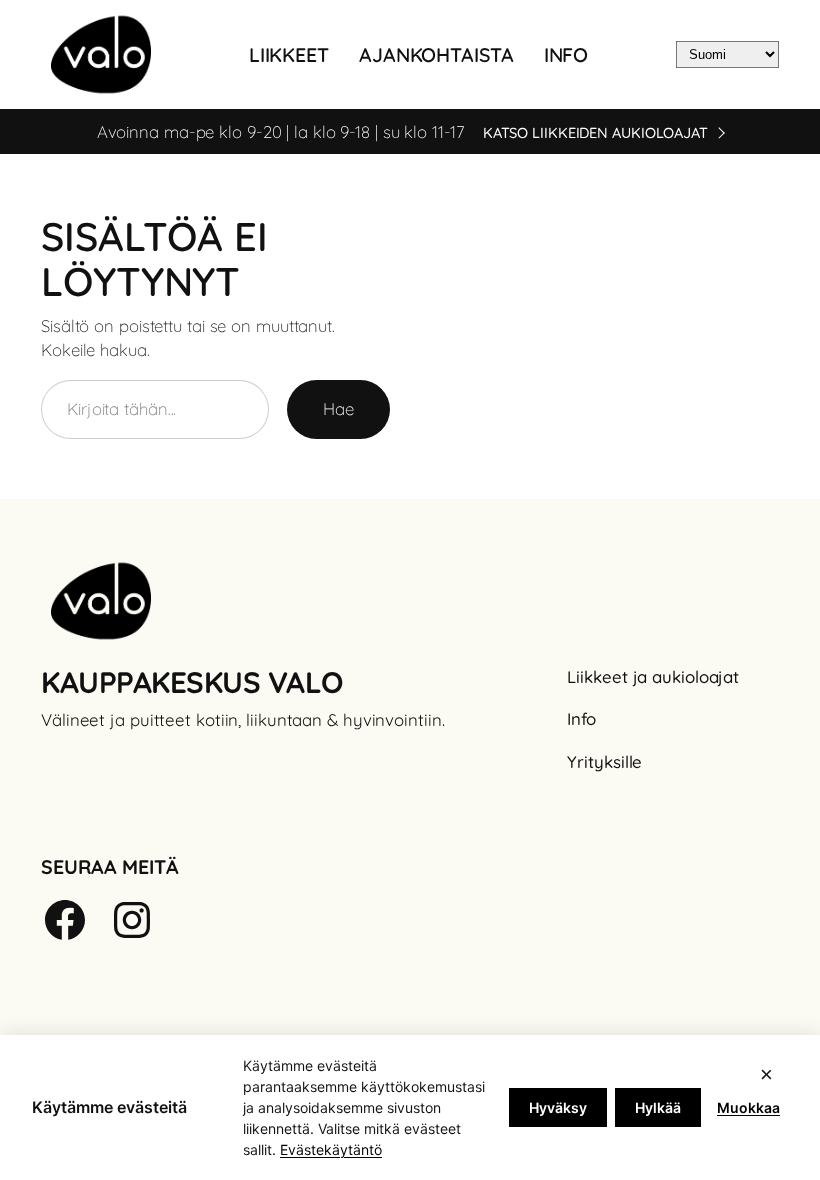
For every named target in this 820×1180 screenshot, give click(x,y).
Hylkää (658, 1107)
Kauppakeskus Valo (192, 681)
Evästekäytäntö (331, 1149)
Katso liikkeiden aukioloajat (595, 133)
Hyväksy (558, 1107)
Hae (338, 408)
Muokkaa (748, 1107)
